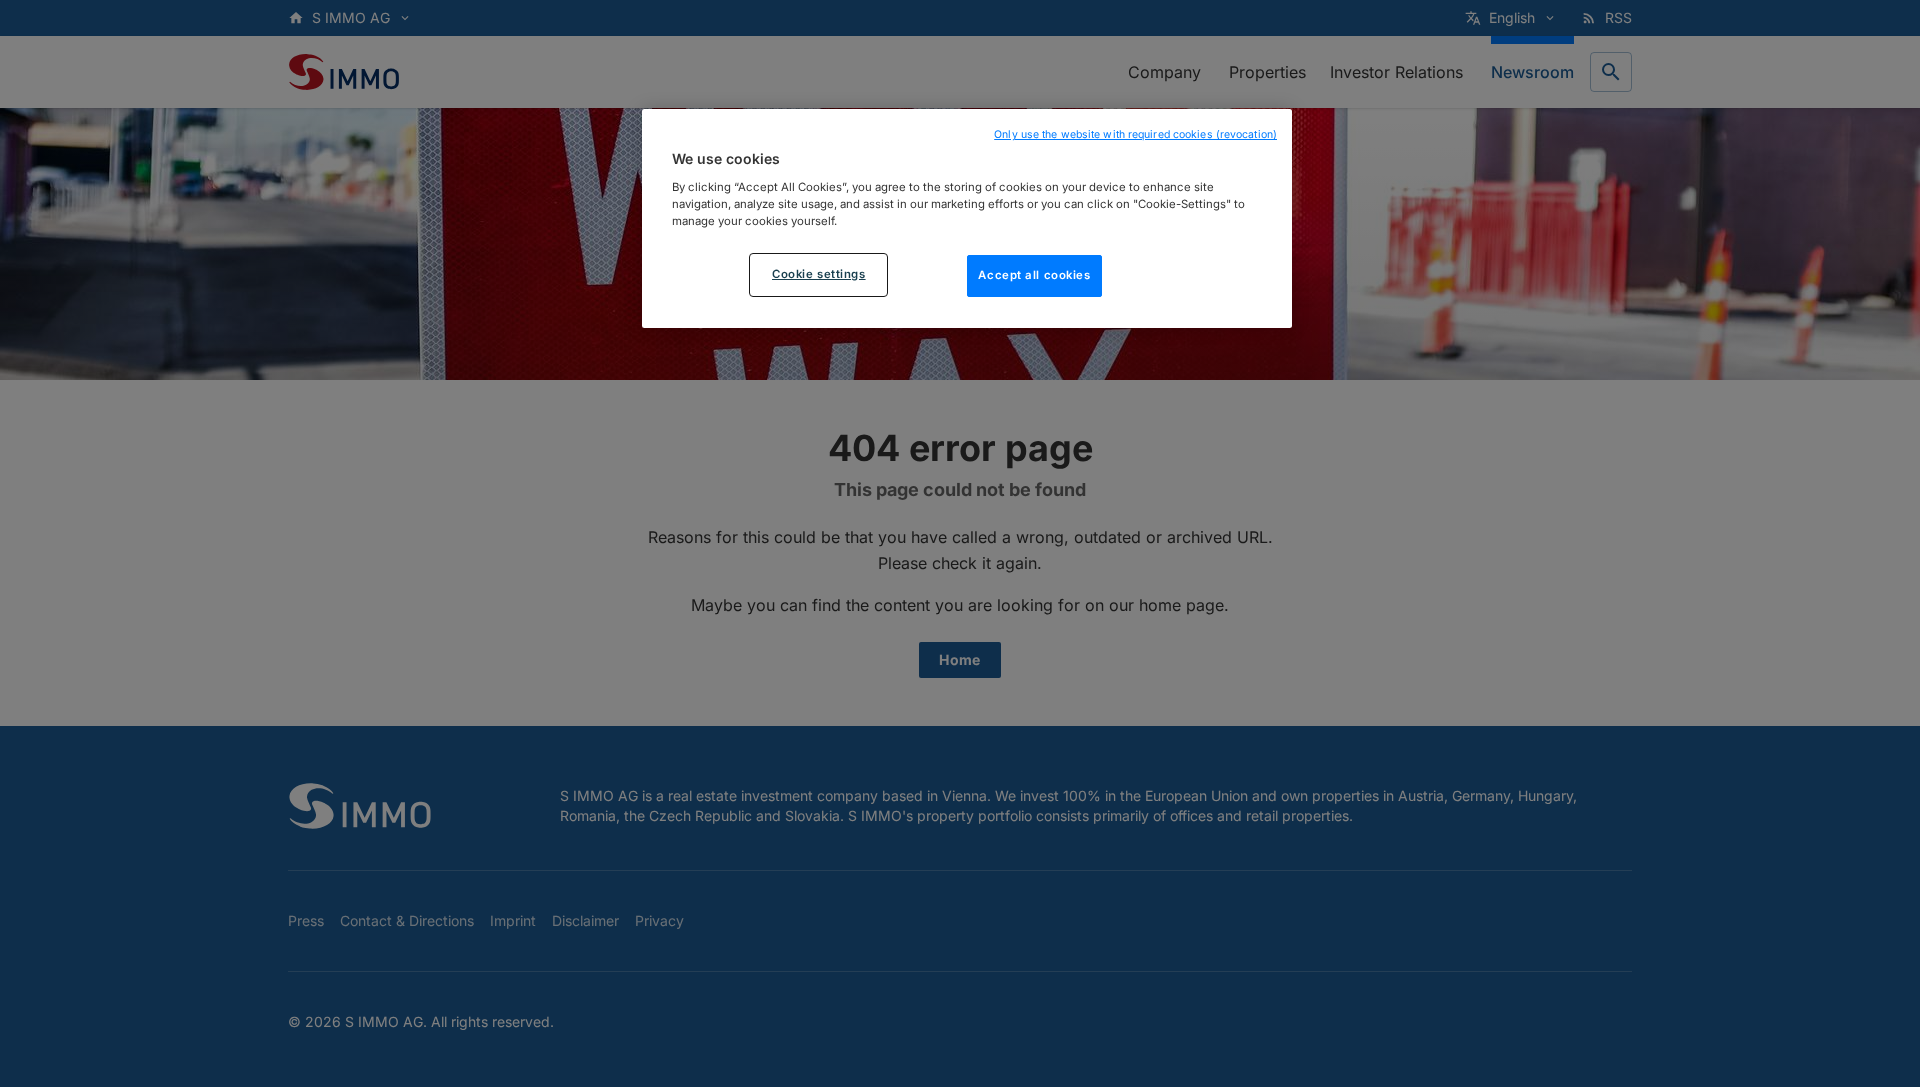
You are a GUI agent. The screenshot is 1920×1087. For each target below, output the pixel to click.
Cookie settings (819, 273)
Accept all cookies (1034, 274)
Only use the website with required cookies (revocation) (1135, 134)
